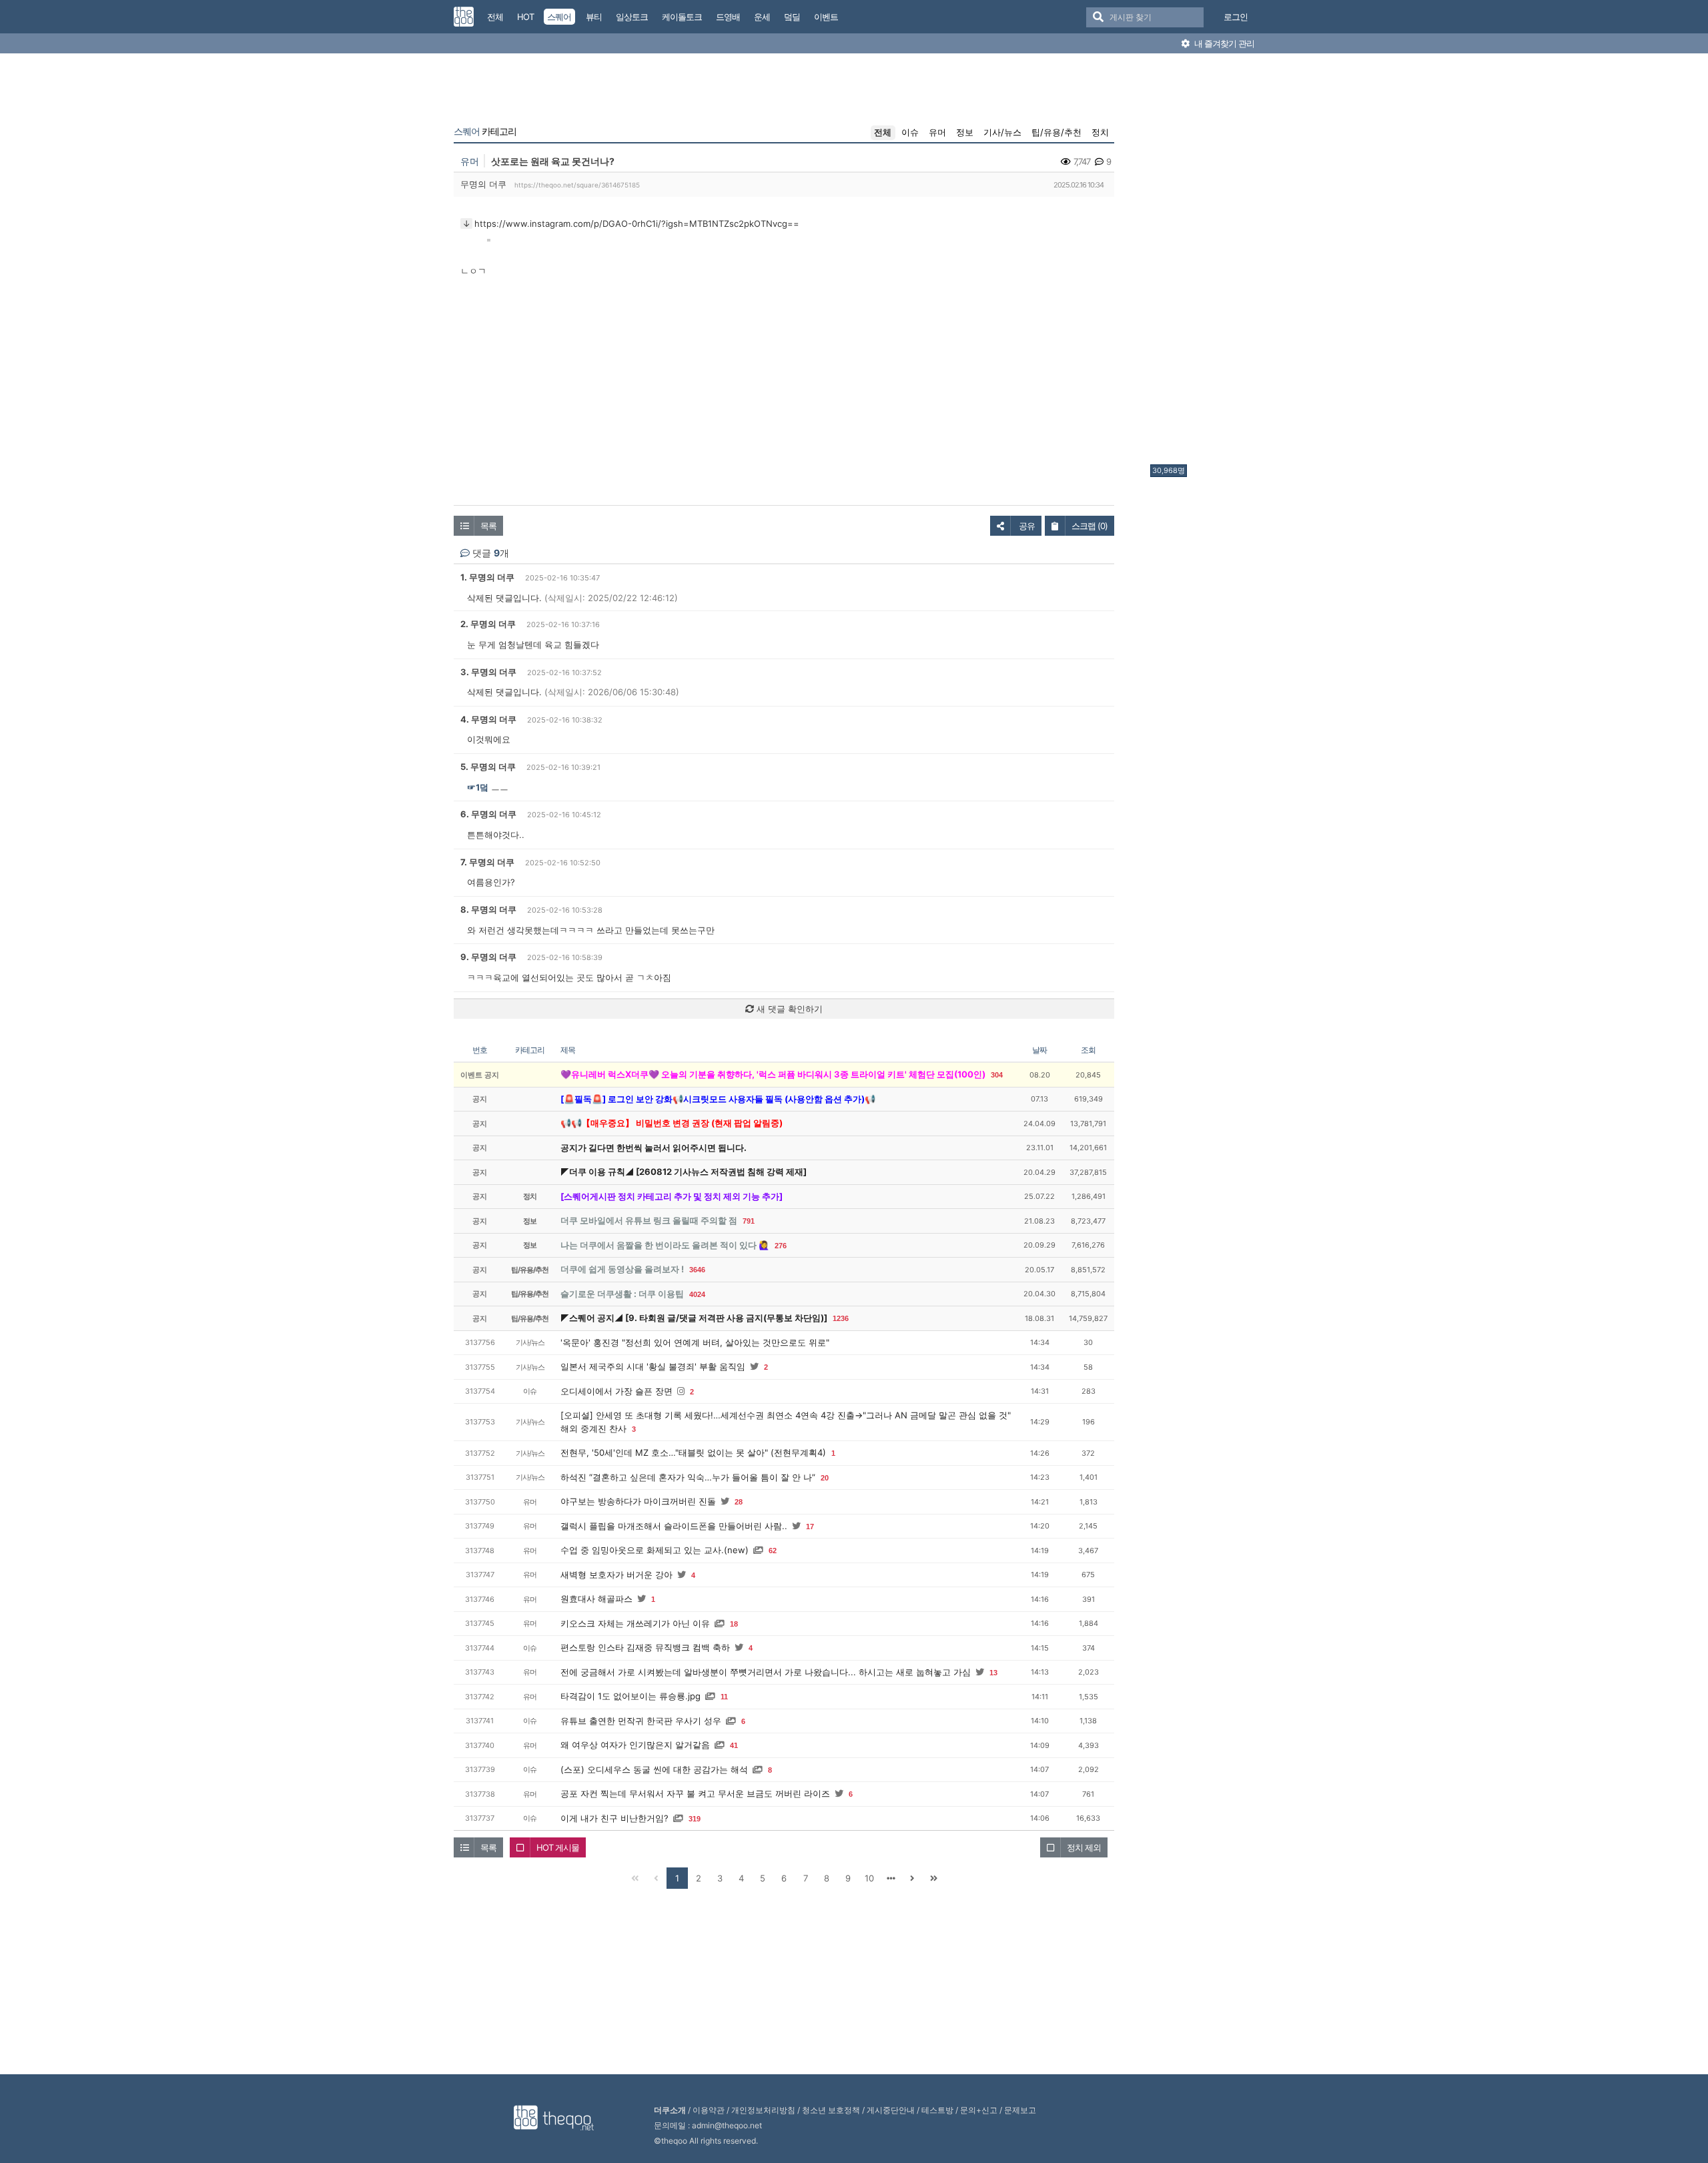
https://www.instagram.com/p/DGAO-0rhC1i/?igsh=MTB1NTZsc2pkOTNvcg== (637, 224)
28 (739, 1502)
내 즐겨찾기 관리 (1223, 43)
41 (734, 1745)
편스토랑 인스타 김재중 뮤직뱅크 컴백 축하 (645, 1647)
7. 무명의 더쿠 (487, 862)
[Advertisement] (1204, 262)
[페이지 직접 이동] (891, 1878)
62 (773, 1551)
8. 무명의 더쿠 (488, 909)
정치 (1100, 132)
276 (781, 1246)
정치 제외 (1084, 1847)
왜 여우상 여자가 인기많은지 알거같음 (635, 1745)
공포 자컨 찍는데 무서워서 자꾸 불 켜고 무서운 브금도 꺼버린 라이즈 (695, 1793)
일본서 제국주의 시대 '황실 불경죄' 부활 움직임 (653, 1366)
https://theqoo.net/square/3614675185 (577, 185)
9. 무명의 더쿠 (488, 957)
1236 (841, 1318)
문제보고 (1020, 2110)
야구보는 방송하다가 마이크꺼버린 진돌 (638, 1501)
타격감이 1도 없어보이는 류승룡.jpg (630, 1696)
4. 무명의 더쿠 (488, 719)
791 (749, 1221)
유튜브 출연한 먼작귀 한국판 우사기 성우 (641, 1721)
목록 (488, 526)
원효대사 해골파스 (596, 1599)
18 (734, 1624)
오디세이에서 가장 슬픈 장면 (616, 1391)
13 (993, 1673)
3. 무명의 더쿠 (488, 672)
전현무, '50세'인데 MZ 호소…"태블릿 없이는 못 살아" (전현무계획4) (693, 1452)
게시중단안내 (891, 2110)
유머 (937, 132)
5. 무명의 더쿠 (488, 767)
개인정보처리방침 (763, 2110)
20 (825, 1478)
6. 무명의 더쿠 (488, 814)
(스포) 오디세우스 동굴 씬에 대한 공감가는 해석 (654, 1769)
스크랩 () (1090, 526)
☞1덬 (478, 787)
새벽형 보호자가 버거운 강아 (616, 1575)
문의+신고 (979, 2110)
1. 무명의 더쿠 (487, 577)
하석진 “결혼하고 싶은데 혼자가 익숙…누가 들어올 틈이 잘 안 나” (688, 1477)
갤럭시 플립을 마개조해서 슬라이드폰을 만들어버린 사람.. (674, 1526)
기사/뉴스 (1002, 132)
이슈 (910, 132)
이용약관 (709, 2110)
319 (695, 1819)
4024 (697, 1294)
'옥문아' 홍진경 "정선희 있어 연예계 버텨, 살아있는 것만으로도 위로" (695, 1342)
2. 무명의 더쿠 (488, 624)
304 (997, 1075)
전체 (883, 132)
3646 (697, 1270)
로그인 (1236, 17)
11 (724, 1697)
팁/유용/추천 (1056, 132)
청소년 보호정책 (831, 2110)
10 (869, 1878)
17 (810, 1527)
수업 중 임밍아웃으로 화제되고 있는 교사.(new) (655, 1550)
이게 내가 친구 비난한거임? (614, 1818)
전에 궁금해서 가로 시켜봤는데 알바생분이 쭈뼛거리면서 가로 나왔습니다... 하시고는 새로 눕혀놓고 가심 (766, 1672)
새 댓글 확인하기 (788, 1009)
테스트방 (937, 2110)
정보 (965, 132)
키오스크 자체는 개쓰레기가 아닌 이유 (635, 1623)
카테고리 (485, 131)
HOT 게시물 (558, 1847)
